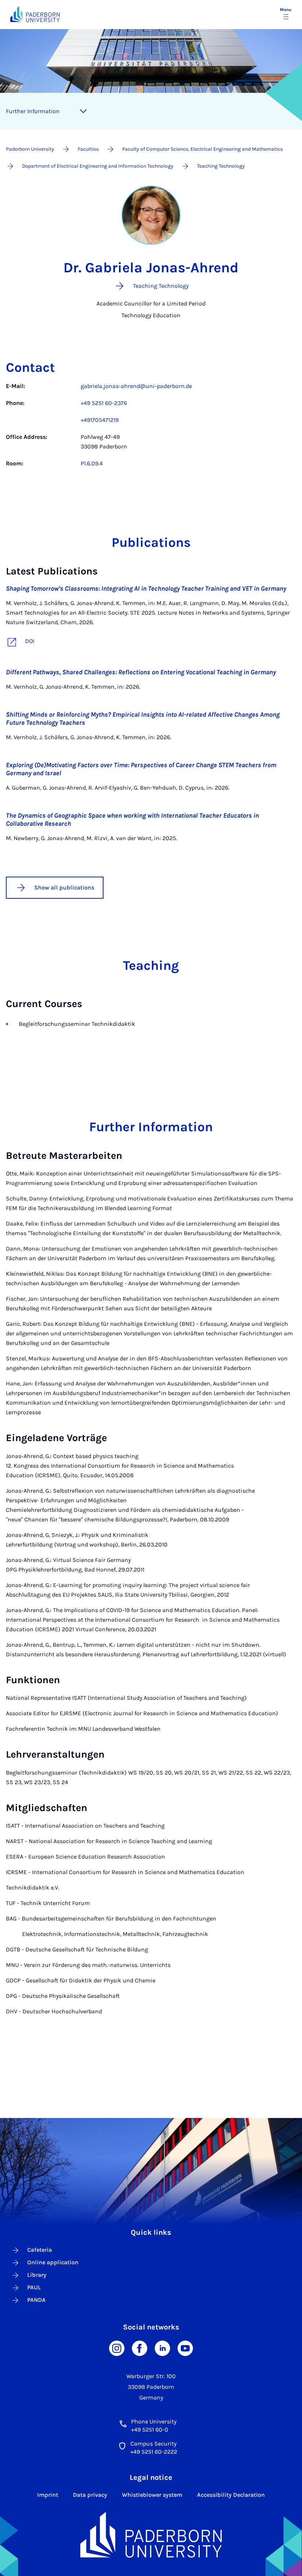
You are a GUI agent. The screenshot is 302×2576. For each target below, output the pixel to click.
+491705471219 (100, 420)
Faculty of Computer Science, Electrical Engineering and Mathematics (203, 149)
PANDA (36, 2300)
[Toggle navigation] (83, 111)
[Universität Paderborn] (151, 2535)
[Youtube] (185, 2348)
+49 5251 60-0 (150, 2430)
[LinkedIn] (162, 2348)
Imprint (48, 2495)
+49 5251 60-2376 (104, 403)
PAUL (34, 2287)
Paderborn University (30, 149)
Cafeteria (40, 2250)
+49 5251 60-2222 (154, 2452)
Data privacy (90, 2495)
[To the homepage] (35, 14)
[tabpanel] (151, 429)
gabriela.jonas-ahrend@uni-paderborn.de (136, 386)
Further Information (33, 111)
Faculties (88, 149)
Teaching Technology (221, 166)
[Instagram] (117, 2348)
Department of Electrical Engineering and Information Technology (98, 166)
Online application (53, 2262)
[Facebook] (140, 2348)
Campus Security (153, 2444)
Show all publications (64, 887)
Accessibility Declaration (231, 2495)
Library (37, 2275)
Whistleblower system (152, 2495)
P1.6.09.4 (92, 463)
